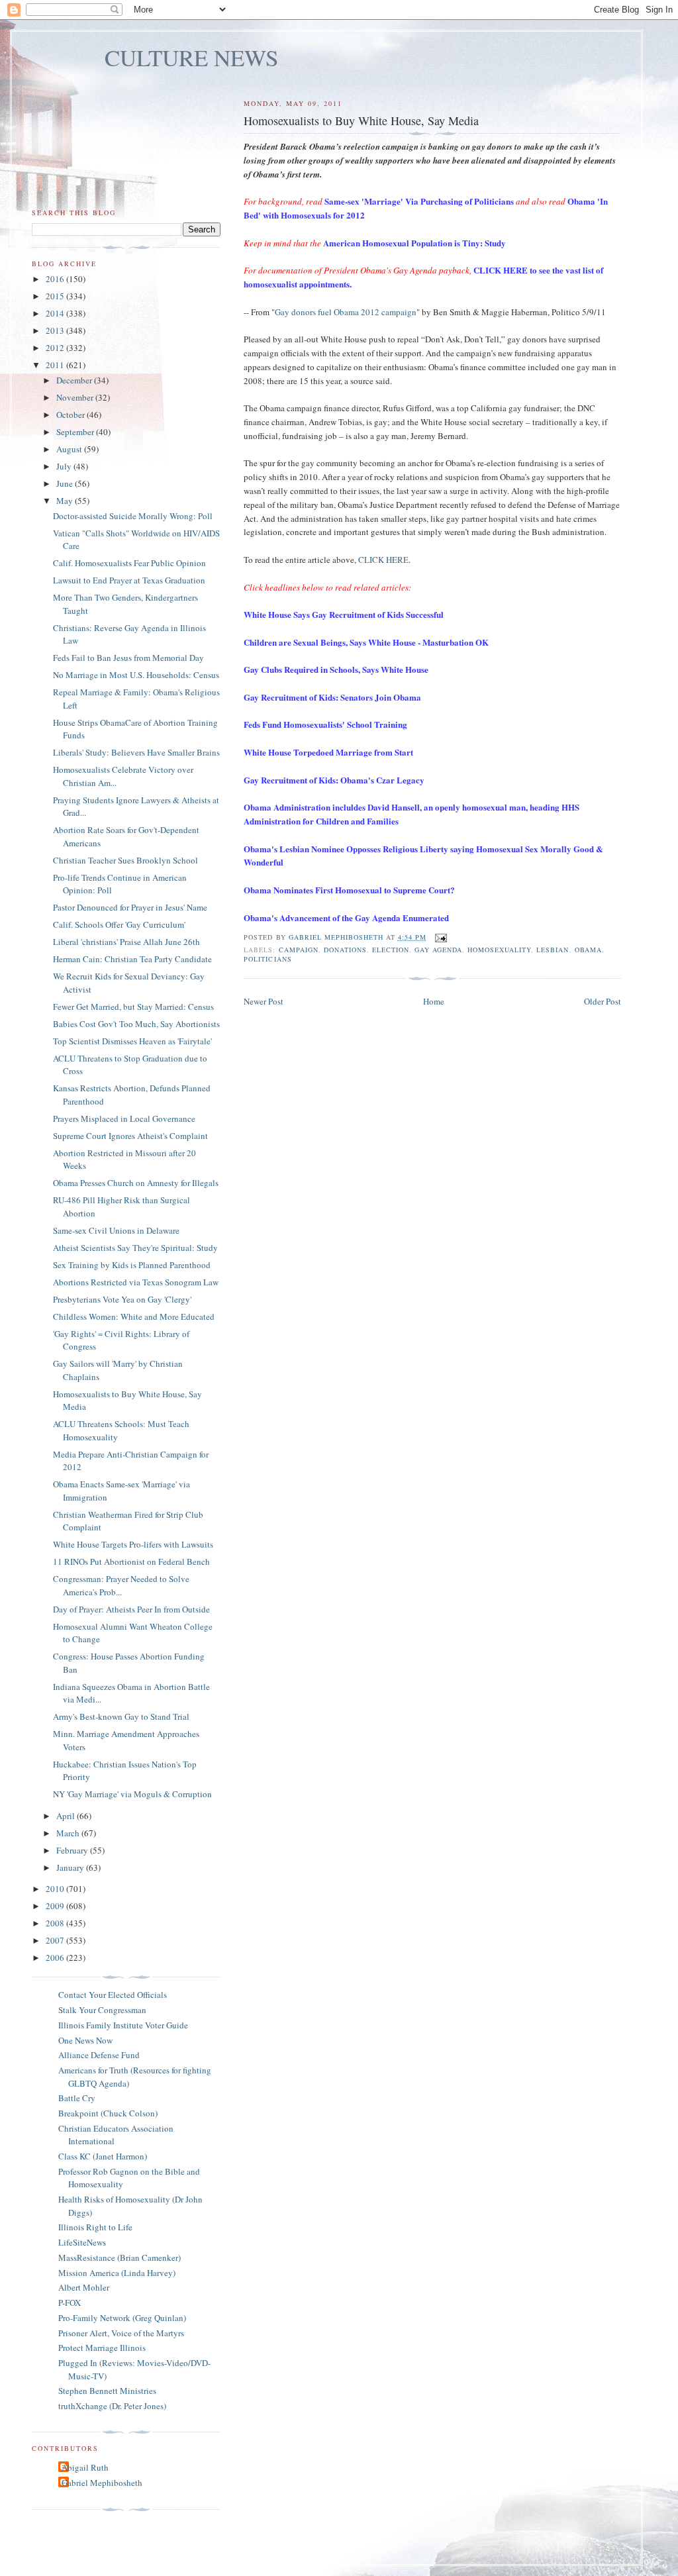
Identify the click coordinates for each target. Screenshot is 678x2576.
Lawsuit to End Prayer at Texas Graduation (129, 580)
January (71, 1867)
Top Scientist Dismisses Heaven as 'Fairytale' (132, 1041)
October (72, 415)
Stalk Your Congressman (102, 2010)
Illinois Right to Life (95, 2227)
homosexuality (499, 950)
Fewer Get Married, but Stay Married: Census (133, 1007)
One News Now (85, 2040)
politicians (267, 959)
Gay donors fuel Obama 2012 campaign (346, 312)
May (66, 501)
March (69, 1833)
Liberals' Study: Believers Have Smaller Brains (136, 752)
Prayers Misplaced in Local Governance (124, 1118)
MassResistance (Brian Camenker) (120, 2257)
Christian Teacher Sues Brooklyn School (125, 860)
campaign (299, 950)
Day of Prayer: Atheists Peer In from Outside (131, 1609)
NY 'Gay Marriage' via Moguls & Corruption (132, 1794)
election (391, 950)
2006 (56, 1957)
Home (434, 1001)
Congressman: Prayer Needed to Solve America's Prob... (121, 1585)
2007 (56, 1940)
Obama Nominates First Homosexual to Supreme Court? (349, 890)
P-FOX (70, 2303)
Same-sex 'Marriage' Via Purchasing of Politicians (419, 201)
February (73, 1850)
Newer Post (264, 1001)
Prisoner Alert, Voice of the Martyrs (121, 2333)
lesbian (553, 950)
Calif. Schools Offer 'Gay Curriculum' (119, 924)
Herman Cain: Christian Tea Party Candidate (132, 959)
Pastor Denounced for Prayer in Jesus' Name (130, 907)
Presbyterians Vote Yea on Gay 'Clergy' (122, 1299)
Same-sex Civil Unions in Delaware (116, 1230)
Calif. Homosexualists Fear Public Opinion (129, 563)
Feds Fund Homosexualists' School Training (325, 724)
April (67, 1816)
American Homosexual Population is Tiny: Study (414, 243)
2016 (56, 279)
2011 (56, 365)
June (66, 483)
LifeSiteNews (82, 2242)
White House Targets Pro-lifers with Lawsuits (133, 1544)
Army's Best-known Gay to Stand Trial (121, 1716)
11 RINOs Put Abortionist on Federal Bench (131, 1561)
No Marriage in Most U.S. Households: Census (136, 675)
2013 (56, 330)
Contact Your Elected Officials (113, 1995)
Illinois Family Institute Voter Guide (123, 2025)
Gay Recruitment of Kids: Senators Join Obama (332, 697)
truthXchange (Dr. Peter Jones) (112, 2406)
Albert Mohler (84, 2287)
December (75, 380)
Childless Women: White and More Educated (134, 1316)
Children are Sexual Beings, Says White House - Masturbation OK (366, 642)
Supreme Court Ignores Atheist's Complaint (130, 1136)
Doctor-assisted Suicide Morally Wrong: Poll (133, 516)
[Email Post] (441, 937)
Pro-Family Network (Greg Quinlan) (122, 2318)
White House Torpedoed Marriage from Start (328, 752)
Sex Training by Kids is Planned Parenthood (132, 1265)
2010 (56, 1889)
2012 (56, 348)
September (76, 432)
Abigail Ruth (85, 2467)
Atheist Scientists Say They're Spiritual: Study (135, 1248)
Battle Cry (77, 2098)
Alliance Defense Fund (99, 2055)
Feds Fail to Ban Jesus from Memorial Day (128, 658)
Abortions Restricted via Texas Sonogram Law (136, 1282)
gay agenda (438, 950)
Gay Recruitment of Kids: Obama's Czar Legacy (334, 780)
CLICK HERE (383, 560)
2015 (56, 296)
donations (345, 950)
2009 (56, 1906)
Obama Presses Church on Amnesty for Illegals (136, 1183)
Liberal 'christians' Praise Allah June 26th (126, 942)
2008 (56, 1923)
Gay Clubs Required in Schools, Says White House (336, 669)
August (70, 449)
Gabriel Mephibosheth (102, 2483)
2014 (56, 313)
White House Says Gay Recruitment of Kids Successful (344, 614)
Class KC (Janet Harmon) (103, 2156)
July (65, 466)
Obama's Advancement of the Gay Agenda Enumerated (346, 917)
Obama (588, 950)
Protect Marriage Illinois (102, 2348)
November (76, 397)
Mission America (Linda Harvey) (117, 2273)
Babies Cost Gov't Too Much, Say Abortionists (136, 1024)
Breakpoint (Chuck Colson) (108, 2113)
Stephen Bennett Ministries (107, 2391)
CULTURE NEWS (192, 57)
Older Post (603, 1001)
